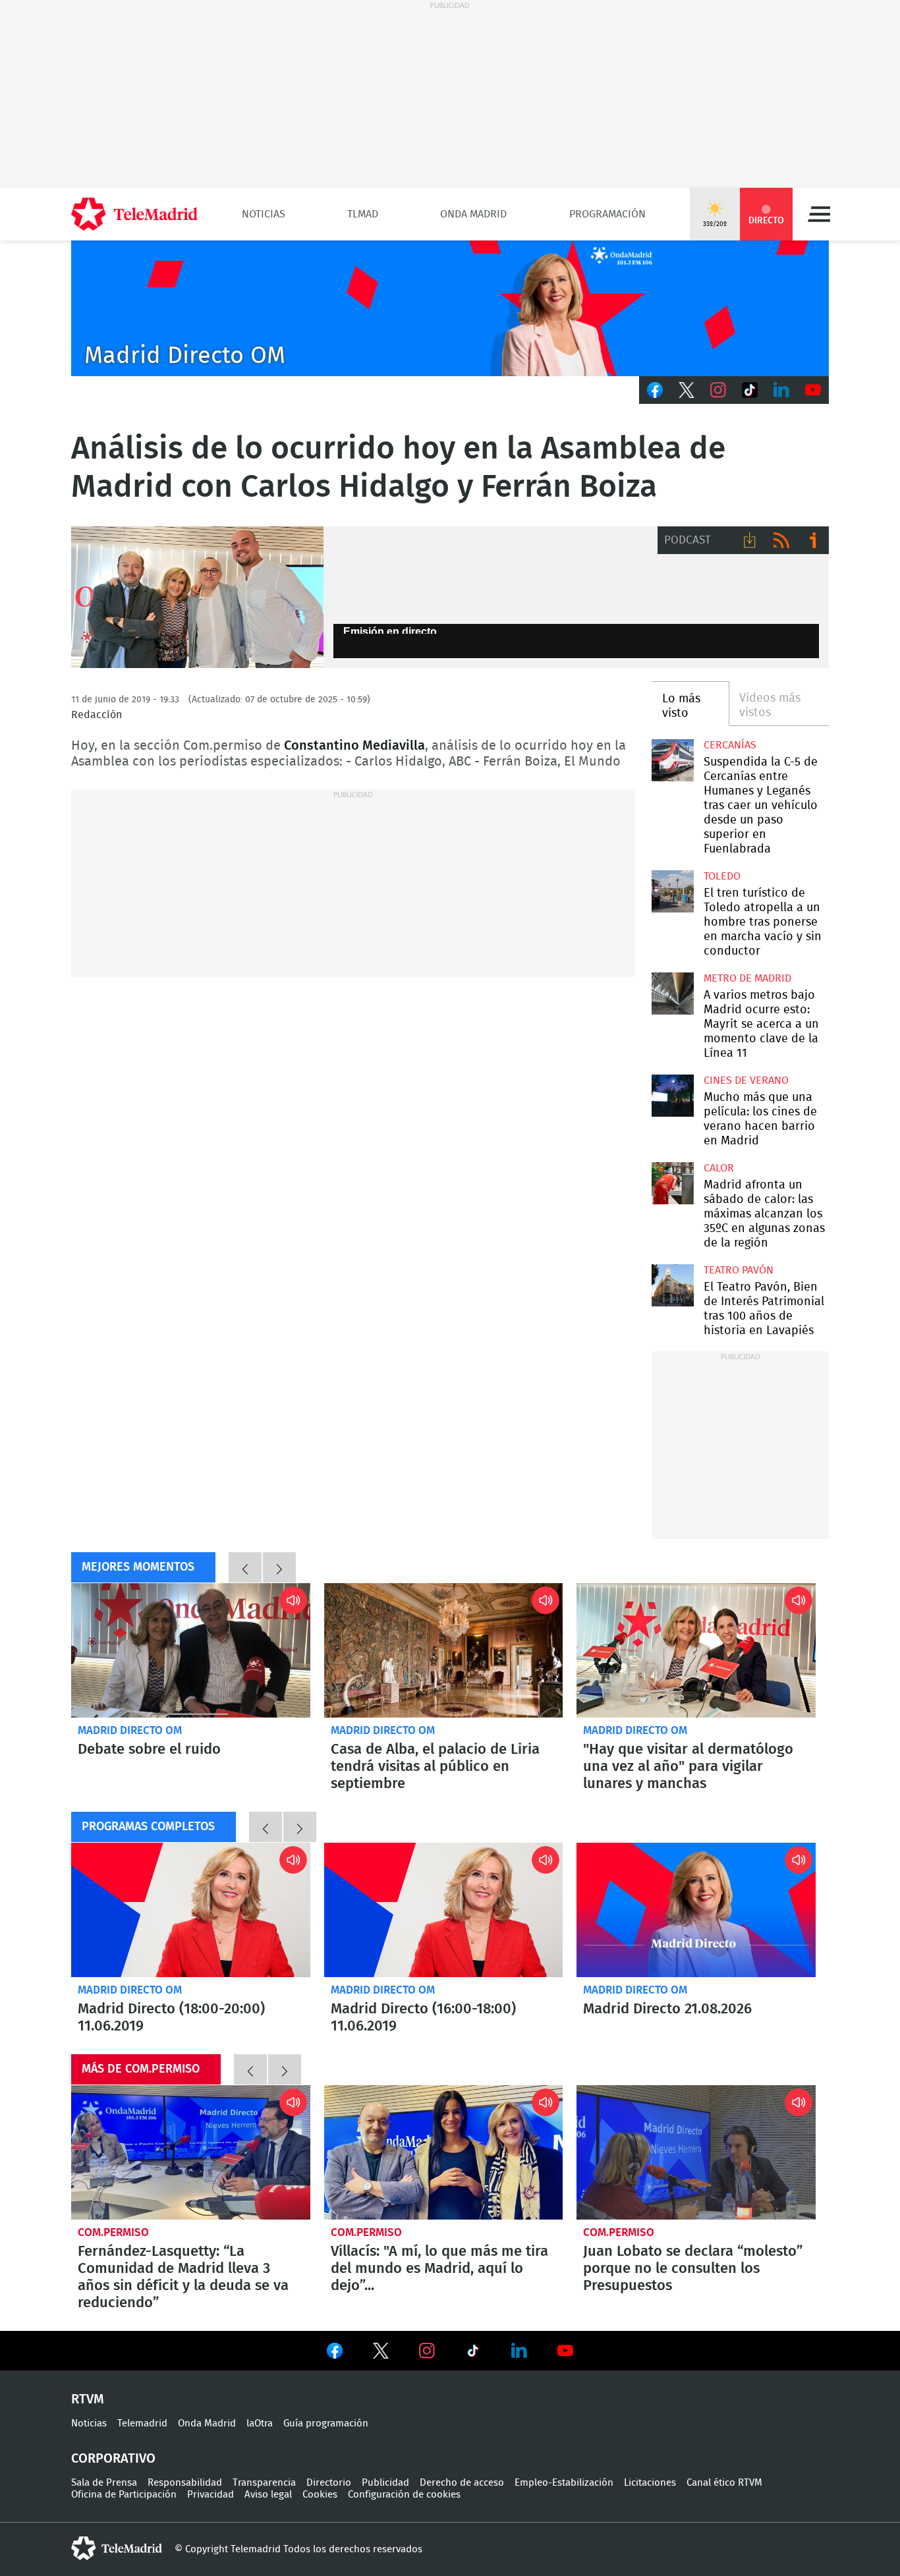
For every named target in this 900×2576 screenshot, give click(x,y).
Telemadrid (142, 2423)
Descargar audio (750, 540)
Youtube (813, 390)
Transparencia (264, 2483)
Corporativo (113, 2459)
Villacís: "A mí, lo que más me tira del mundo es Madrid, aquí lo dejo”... (444, 2152)
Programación (607, 214)
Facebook (655, 390)
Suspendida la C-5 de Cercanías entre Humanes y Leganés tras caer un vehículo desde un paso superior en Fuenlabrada (672, 760)
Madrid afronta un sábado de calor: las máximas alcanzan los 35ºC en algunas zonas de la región (672, 1183)
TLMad (363, 214)
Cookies (320, 2495)
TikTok (750, 390)
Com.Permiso (113, 2232)
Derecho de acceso (462, 2483)
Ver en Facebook (335, 2353)
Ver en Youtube (565, 2351)
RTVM (88, 2399)
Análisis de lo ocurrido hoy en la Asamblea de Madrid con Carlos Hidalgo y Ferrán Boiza (197, 598)
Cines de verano (746, 1080)
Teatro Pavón (739, 1270)
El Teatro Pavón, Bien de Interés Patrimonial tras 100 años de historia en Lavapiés (672, 1285)
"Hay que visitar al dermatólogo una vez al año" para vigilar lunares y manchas (696, 1650)
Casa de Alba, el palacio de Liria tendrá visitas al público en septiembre (444, 1650)
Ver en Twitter (381, 2353)
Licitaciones (650, 2483)
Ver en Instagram (427, 2351)
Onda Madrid (473, 214)
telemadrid (117, 2548)
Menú (819, 214)
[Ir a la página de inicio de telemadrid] (134, 214)
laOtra (260, 2423)
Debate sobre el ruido (191, 1650)
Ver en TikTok (473, 2353)
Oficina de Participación (124, 2495)
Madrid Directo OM (130, 1730)
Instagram (718, 390)
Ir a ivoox (813, 540)
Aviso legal (268, 2495)
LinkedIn (781, 390)
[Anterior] (245, 1567)
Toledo (722, 876)
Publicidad (385, 2483)
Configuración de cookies (404, 2495)
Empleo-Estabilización (564, 2483)
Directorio (329, 2483)
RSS (781, 540)
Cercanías (730, 745)
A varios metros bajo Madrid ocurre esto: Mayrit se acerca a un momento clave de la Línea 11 (672, 993)
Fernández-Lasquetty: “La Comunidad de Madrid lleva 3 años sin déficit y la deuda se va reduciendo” (191, 2152)
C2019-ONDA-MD (450, 308)
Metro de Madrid (747, 978)
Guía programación (326, 2423)
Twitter (687, 390)
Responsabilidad (185, 2483)
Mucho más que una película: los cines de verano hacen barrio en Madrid (672, 1095)
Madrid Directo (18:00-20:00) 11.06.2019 (191, 1910)
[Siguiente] (279, 1567)
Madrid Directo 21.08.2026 (696, 1910)
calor (719, 1168)
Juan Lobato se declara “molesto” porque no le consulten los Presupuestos (696, 2152)
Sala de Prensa (104, 2483)
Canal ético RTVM (724, 2483)
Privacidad (211, 2495)
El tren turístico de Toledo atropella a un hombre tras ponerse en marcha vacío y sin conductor (672, 891)
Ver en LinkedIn (519, 2351)
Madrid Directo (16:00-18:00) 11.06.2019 (444, 1910)
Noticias (264, 214)
